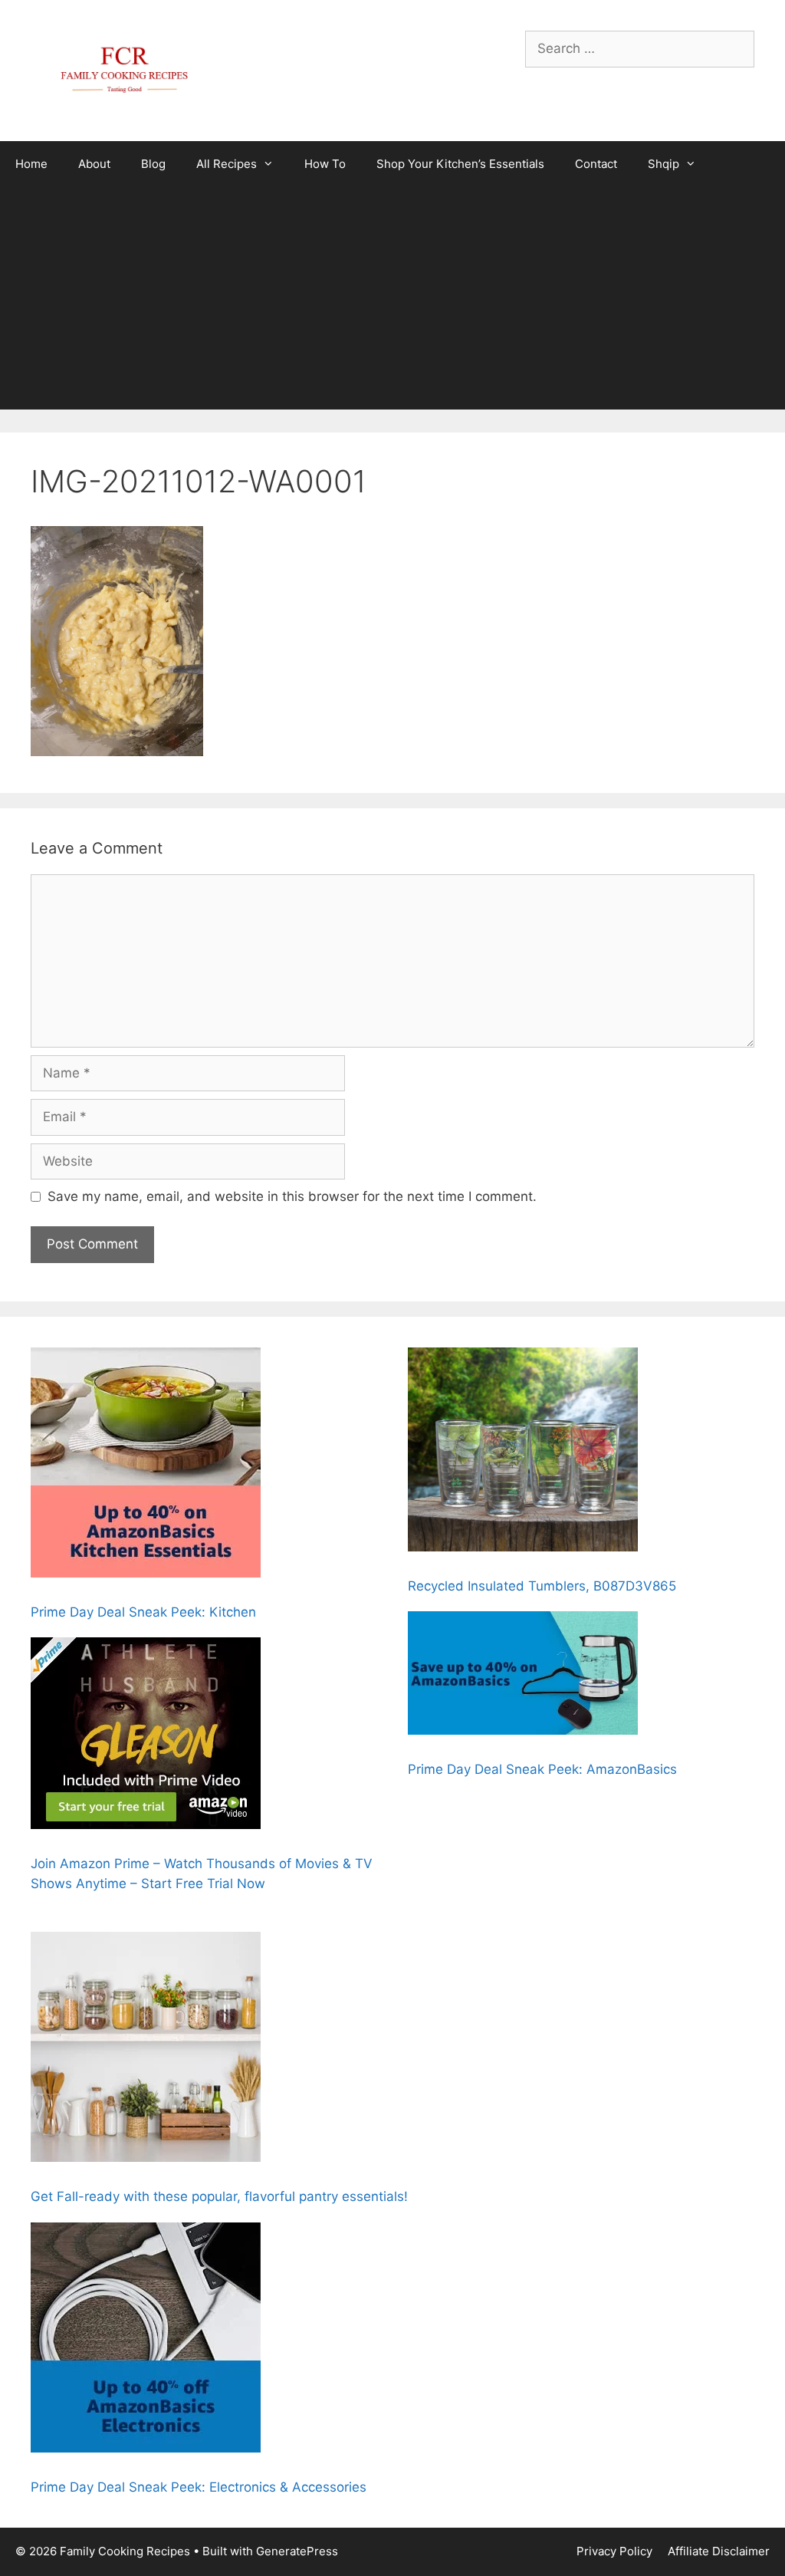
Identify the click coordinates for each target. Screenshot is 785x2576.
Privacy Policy (614, 2551)
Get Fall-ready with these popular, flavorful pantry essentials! (219, 2196)
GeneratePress (297, 2551)
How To (325, 164)
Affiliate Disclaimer (719, 2551)
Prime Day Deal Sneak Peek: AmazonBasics (542, 1769)
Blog (153, 164)
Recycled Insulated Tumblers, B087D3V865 (542, 1586)
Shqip (663, 164)
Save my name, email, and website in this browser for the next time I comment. (292, 1196)
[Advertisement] (392, 302)
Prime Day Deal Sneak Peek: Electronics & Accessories (199, 2487)
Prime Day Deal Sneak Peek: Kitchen (143, 1612)
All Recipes (227, 164)
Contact (596, 164)
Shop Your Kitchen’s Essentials (460, 164)
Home (31, 164)
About (94, 164)
